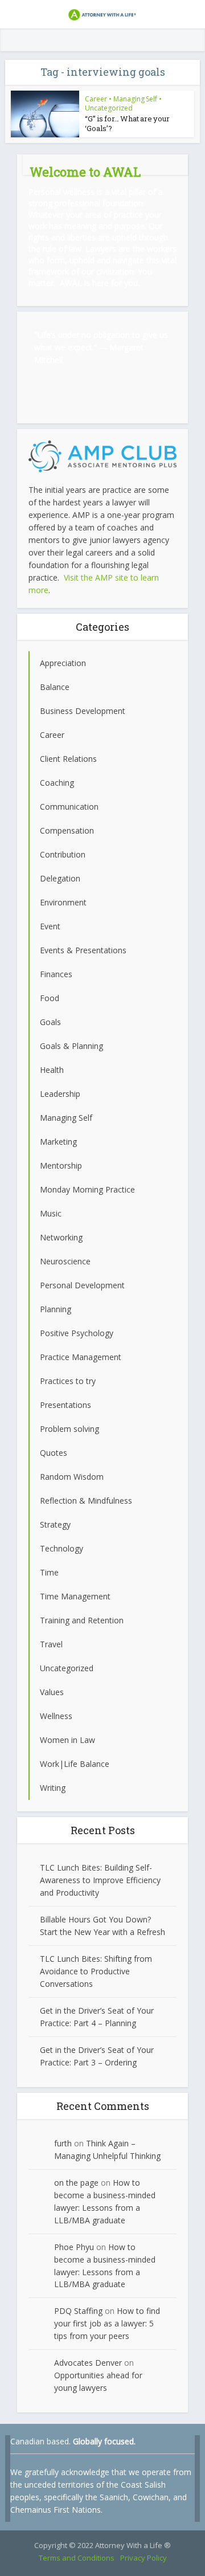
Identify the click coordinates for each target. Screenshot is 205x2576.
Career (96, 99)
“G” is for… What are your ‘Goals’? (127, 123)
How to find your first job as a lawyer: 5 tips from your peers (107, 2323)
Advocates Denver (88, 2363)
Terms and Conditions (77, 2558)
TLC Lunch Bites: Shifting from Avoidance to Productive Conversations (96, 1971)
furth (63, 2143)
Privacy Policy (143, 2558)
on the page (76, 2183)
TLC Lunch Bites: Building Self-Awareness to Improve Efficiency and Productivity (100, 1880)
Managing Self (135, 99)
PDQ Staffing (78, 2311)
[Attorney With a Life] (102, 13)
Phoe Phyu (74, 2247)
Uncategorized (109, 108)
